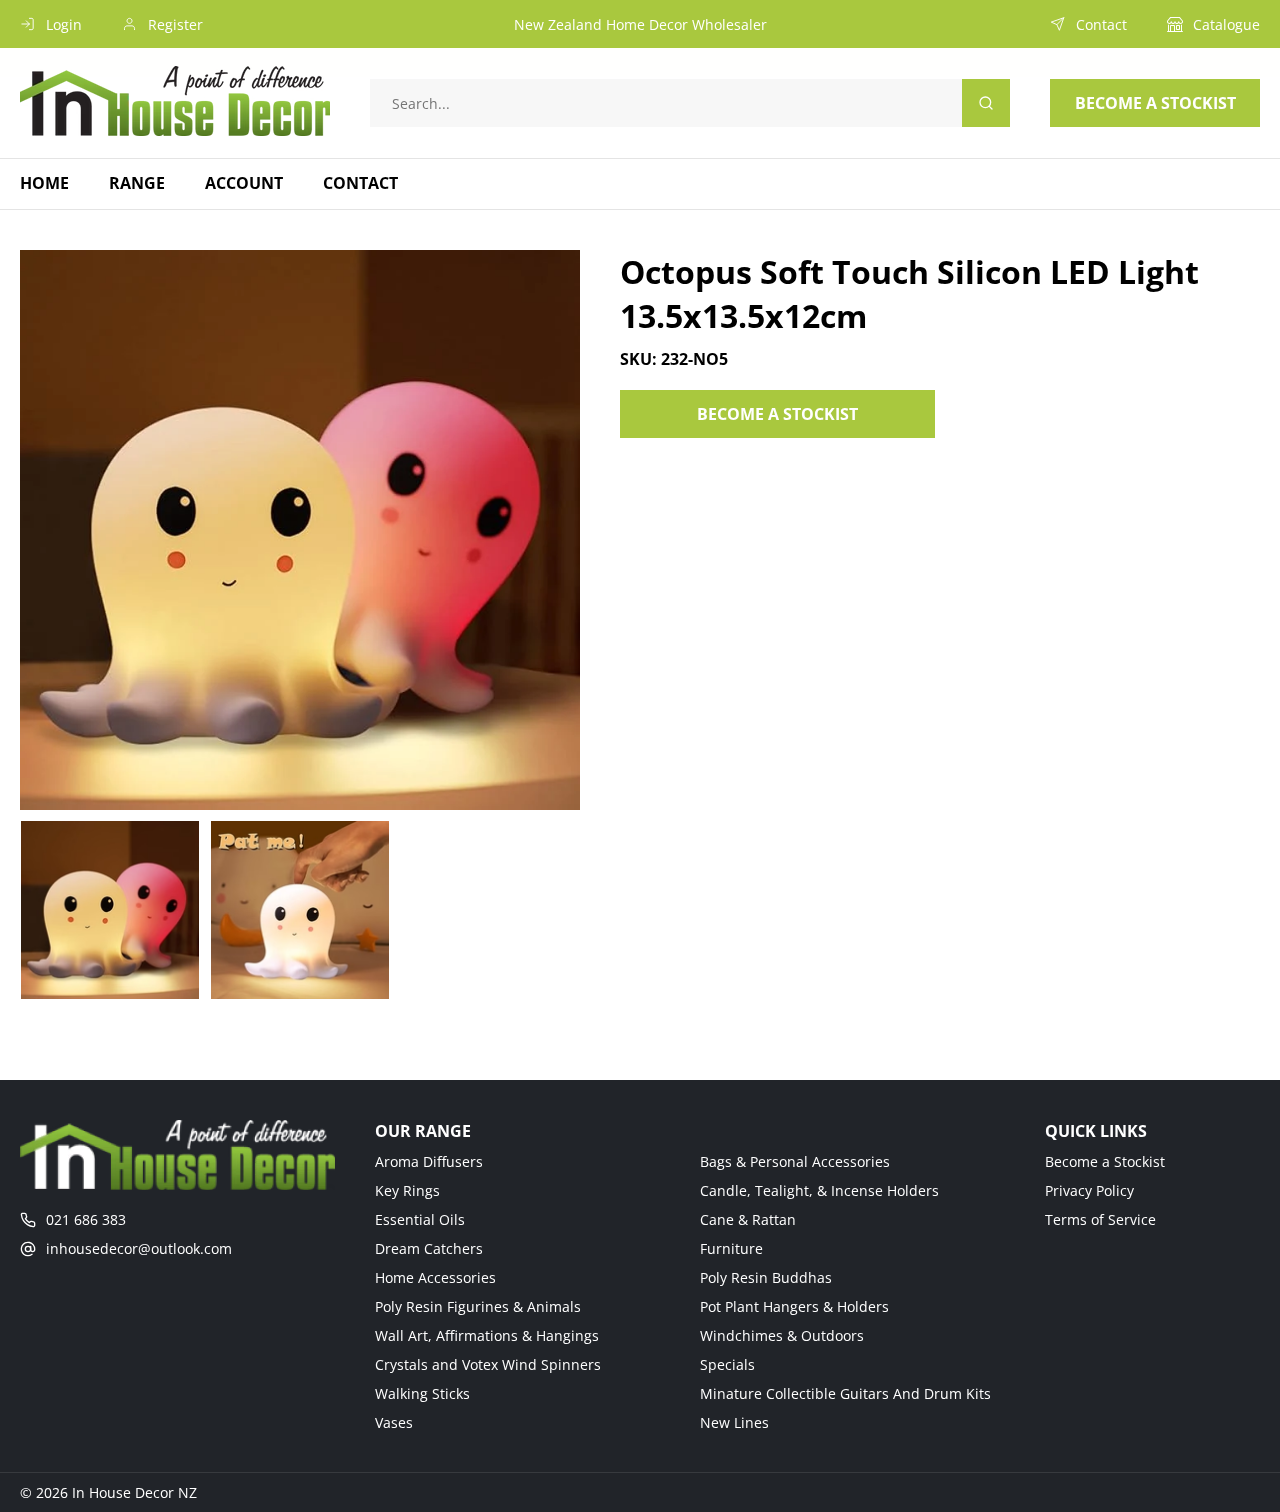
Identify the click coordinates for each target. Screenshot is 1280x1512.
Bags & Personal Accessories (795, 1161)
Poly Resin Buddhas (766, 1277)
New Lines (734, 1422)
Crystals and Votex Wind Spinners (488, 1364)
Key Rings (407, 1190)
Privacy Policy (1089, 1190)
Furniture (731, 1248)
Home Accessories (435, 1277)
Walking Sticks (422, 1393)
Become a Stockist (1105, 1161)
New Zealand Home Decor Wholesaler (640, 24)
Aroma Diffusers (429, 1161)
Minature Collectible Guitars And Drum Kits (845, 1393)
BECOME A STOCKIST (777, 414)
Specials (727, 1364)
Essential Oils (420, 1219)
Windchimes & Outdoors (782, 1335)
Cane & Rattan (748, 1219)
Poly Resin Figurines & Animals (478, 1306)
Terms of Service (1100, 1219)
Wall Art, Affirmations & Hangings (487, 1335)
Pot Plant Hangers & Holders (794, 1306)
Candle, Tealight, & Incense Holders (819, 1190)
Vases (394, 1422)
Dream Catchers (429, 1248)
